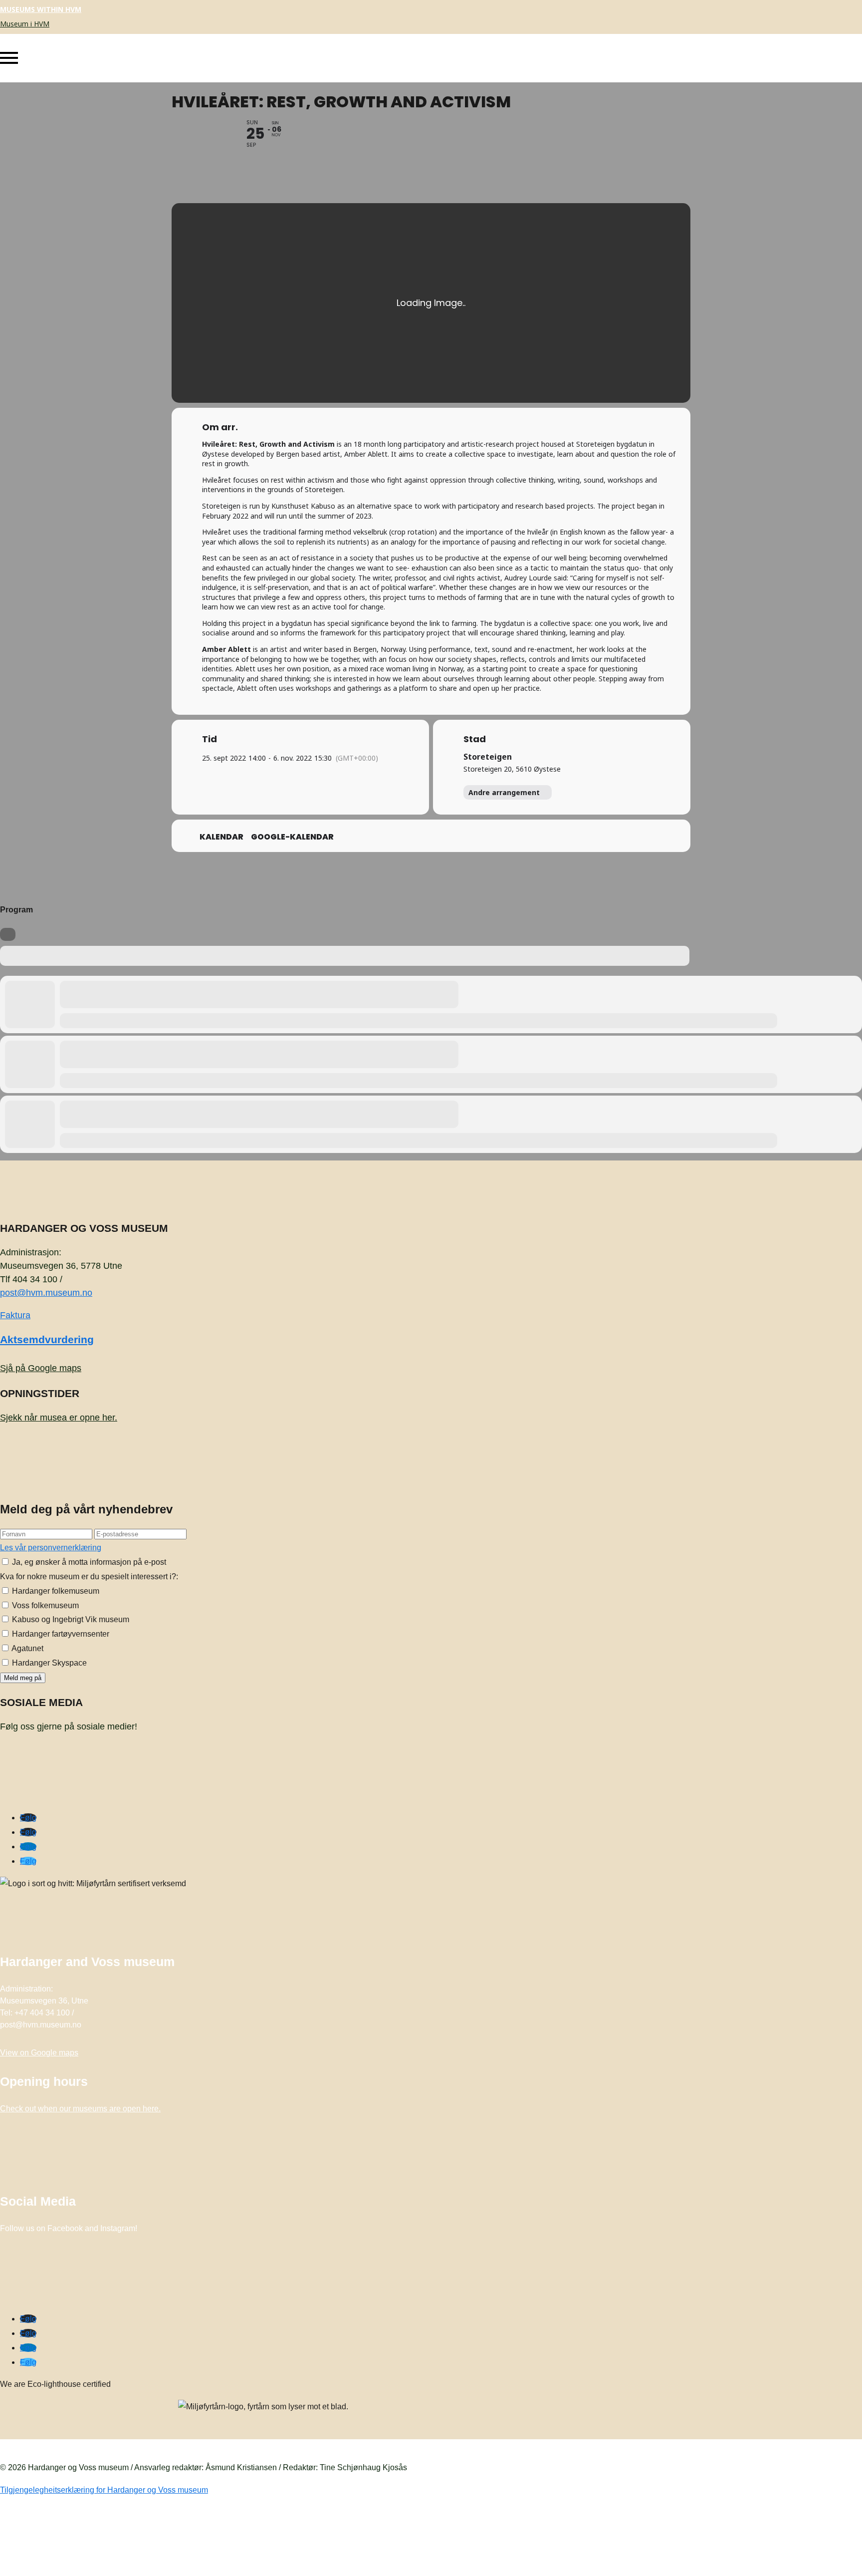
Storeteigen (488, 757)
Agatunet (27, 1648)
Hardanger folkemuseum (55, 1591)
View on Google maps (39, 2053)
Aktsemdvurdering (47, 1339)
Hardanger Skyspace (48, 1663)
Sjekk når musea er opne (59, 1418)
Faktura (15, 1315)
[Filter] (8, 934)
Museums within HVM (41, 9)
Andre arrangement (504, 792)
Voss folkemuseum (44, 1605)
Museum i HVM (25, 24)
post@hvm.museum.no (46, 1293)
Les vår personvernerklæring (51, 1548)
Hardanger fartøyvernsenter (60, 1634)
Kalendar (221, 837)
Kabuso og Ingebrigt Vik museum (70, 1619)
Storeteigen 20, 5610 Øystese (512, 769)
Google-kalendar (292, 837)
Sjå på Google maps (41, 1368)
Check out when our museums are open (80, 2109)
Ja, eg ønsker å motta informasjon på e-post (88, 1562)
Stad (475, 739)
